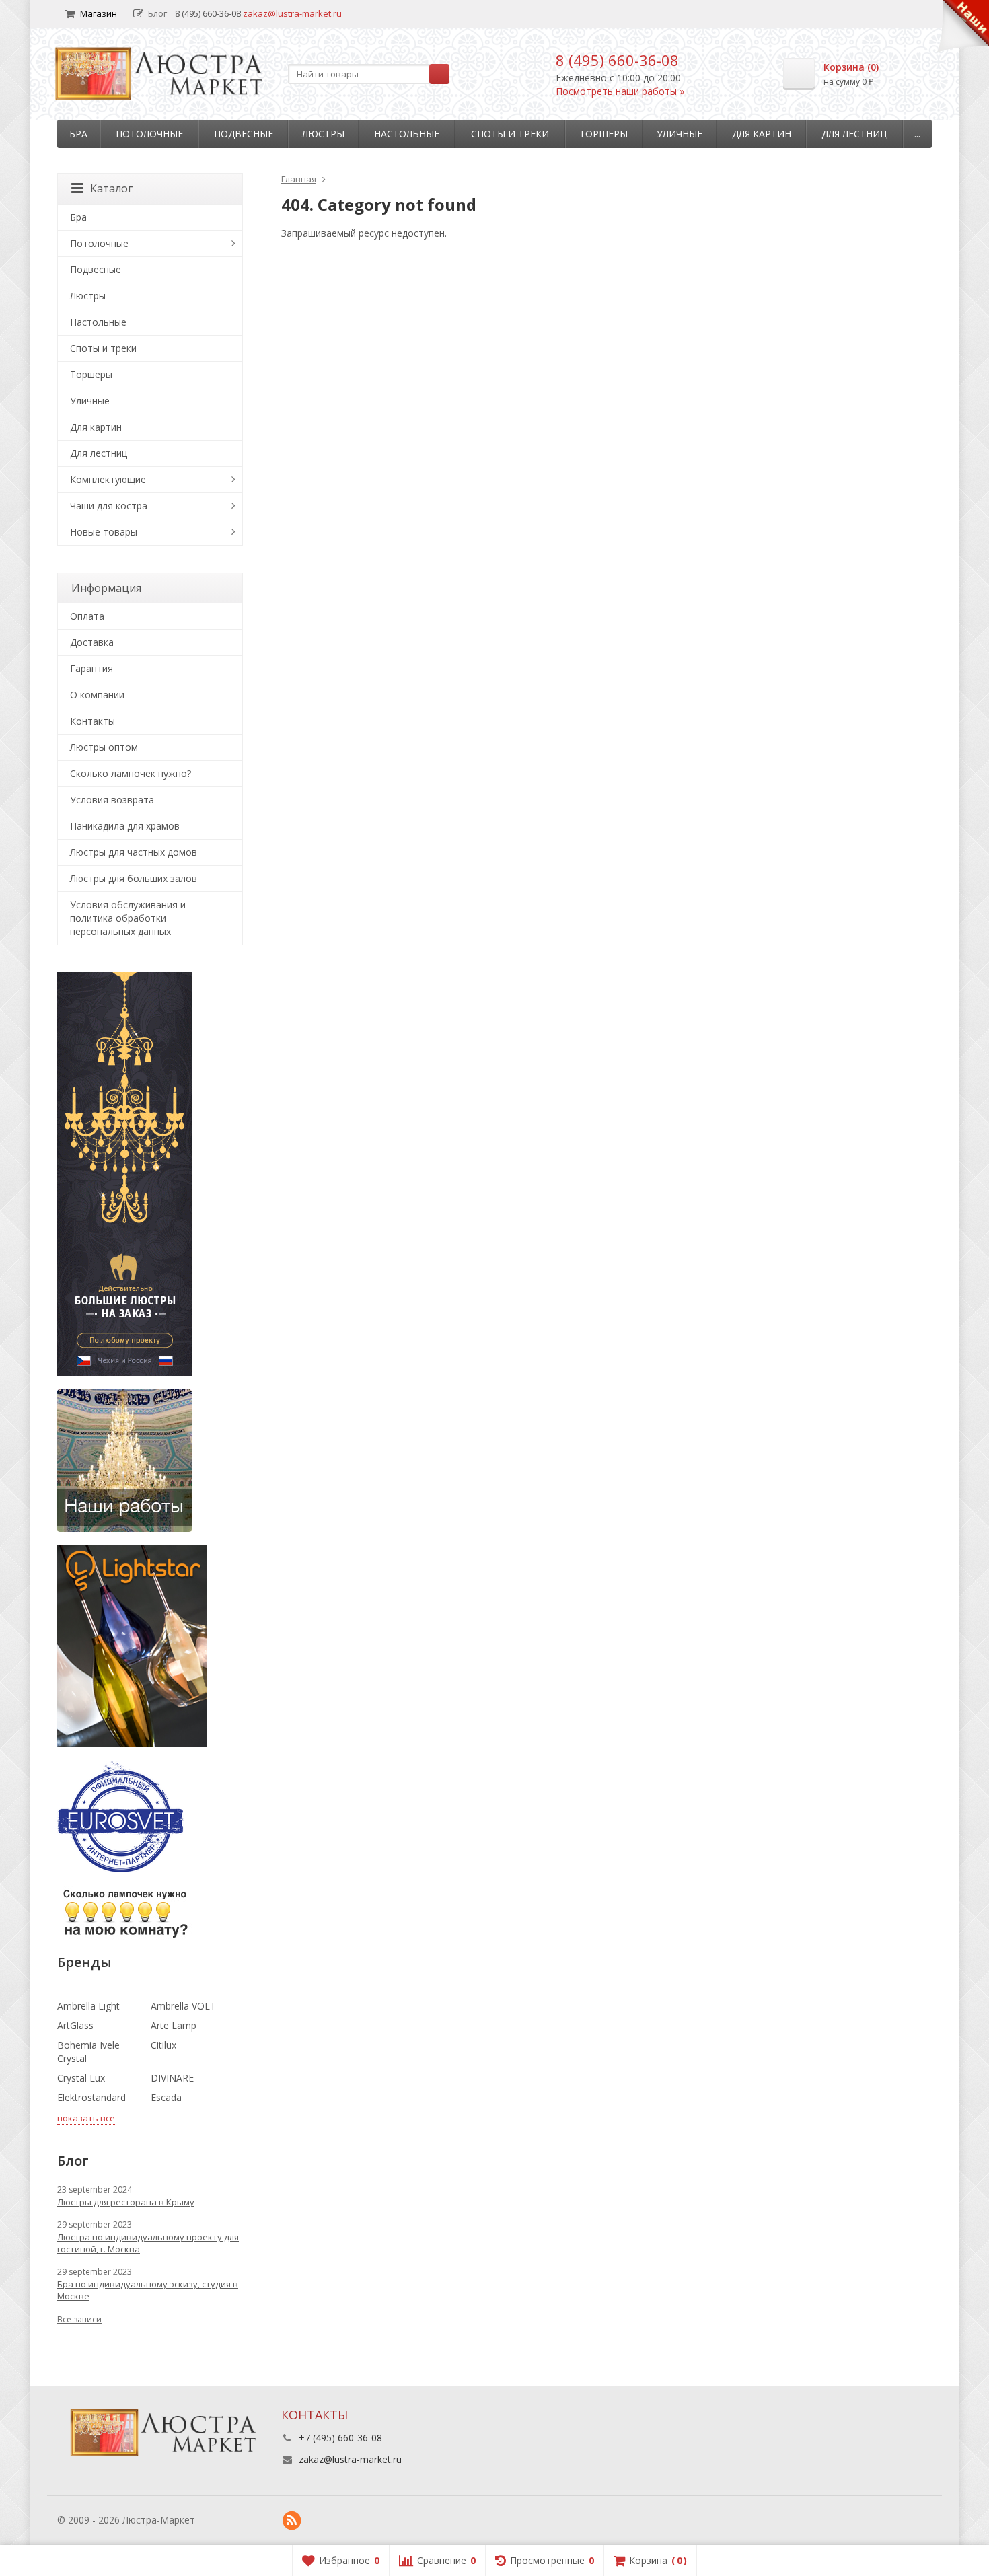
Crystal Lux (81, 2078)
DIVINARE (172, 2078)
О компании (97, 695)
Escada (166, 2097)
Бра (78, 134)
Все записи (79, 2319)
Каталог (111, 188)
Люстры (323, 134)
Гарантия (91, 668)
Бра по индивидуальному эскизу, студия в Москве (148, 2290)
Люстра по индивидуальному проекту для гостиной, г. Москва (148, 2243)
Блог (157, 13)
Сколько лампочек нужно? (131, 773)
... (917, 134)
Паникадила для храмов (125, 826)
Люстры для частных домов (134, 852)
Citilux (163, 2045)
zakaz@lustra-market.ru (292, 13)
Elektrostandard (91, 2097)
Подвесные (244, 134)
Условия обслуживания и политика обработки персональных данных (128, 918)
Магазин (99, 13)
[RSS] (292, 2521)
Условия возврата (112, 800)
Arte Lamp (174, 2025)
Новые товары (104, 532)
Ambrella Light (88, 2006)
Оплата (87, 616)
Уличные (680, 134)
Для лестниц (854, 134)
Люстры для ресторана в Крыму (126, 2202)
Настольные (407, 134)
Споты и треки (510, 134)
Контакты (93, 721)
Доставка (92, 642)
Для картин (762, 134)
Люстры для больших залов (134, 878)
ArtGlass (75, 2025)
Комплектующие (108, 479)
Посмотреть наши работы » (620, 91)
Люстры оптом (104, 747)
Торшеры (603, 134)
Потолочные (149, 134)
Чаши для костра (109, 506)
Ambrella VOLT (183, 2006)
